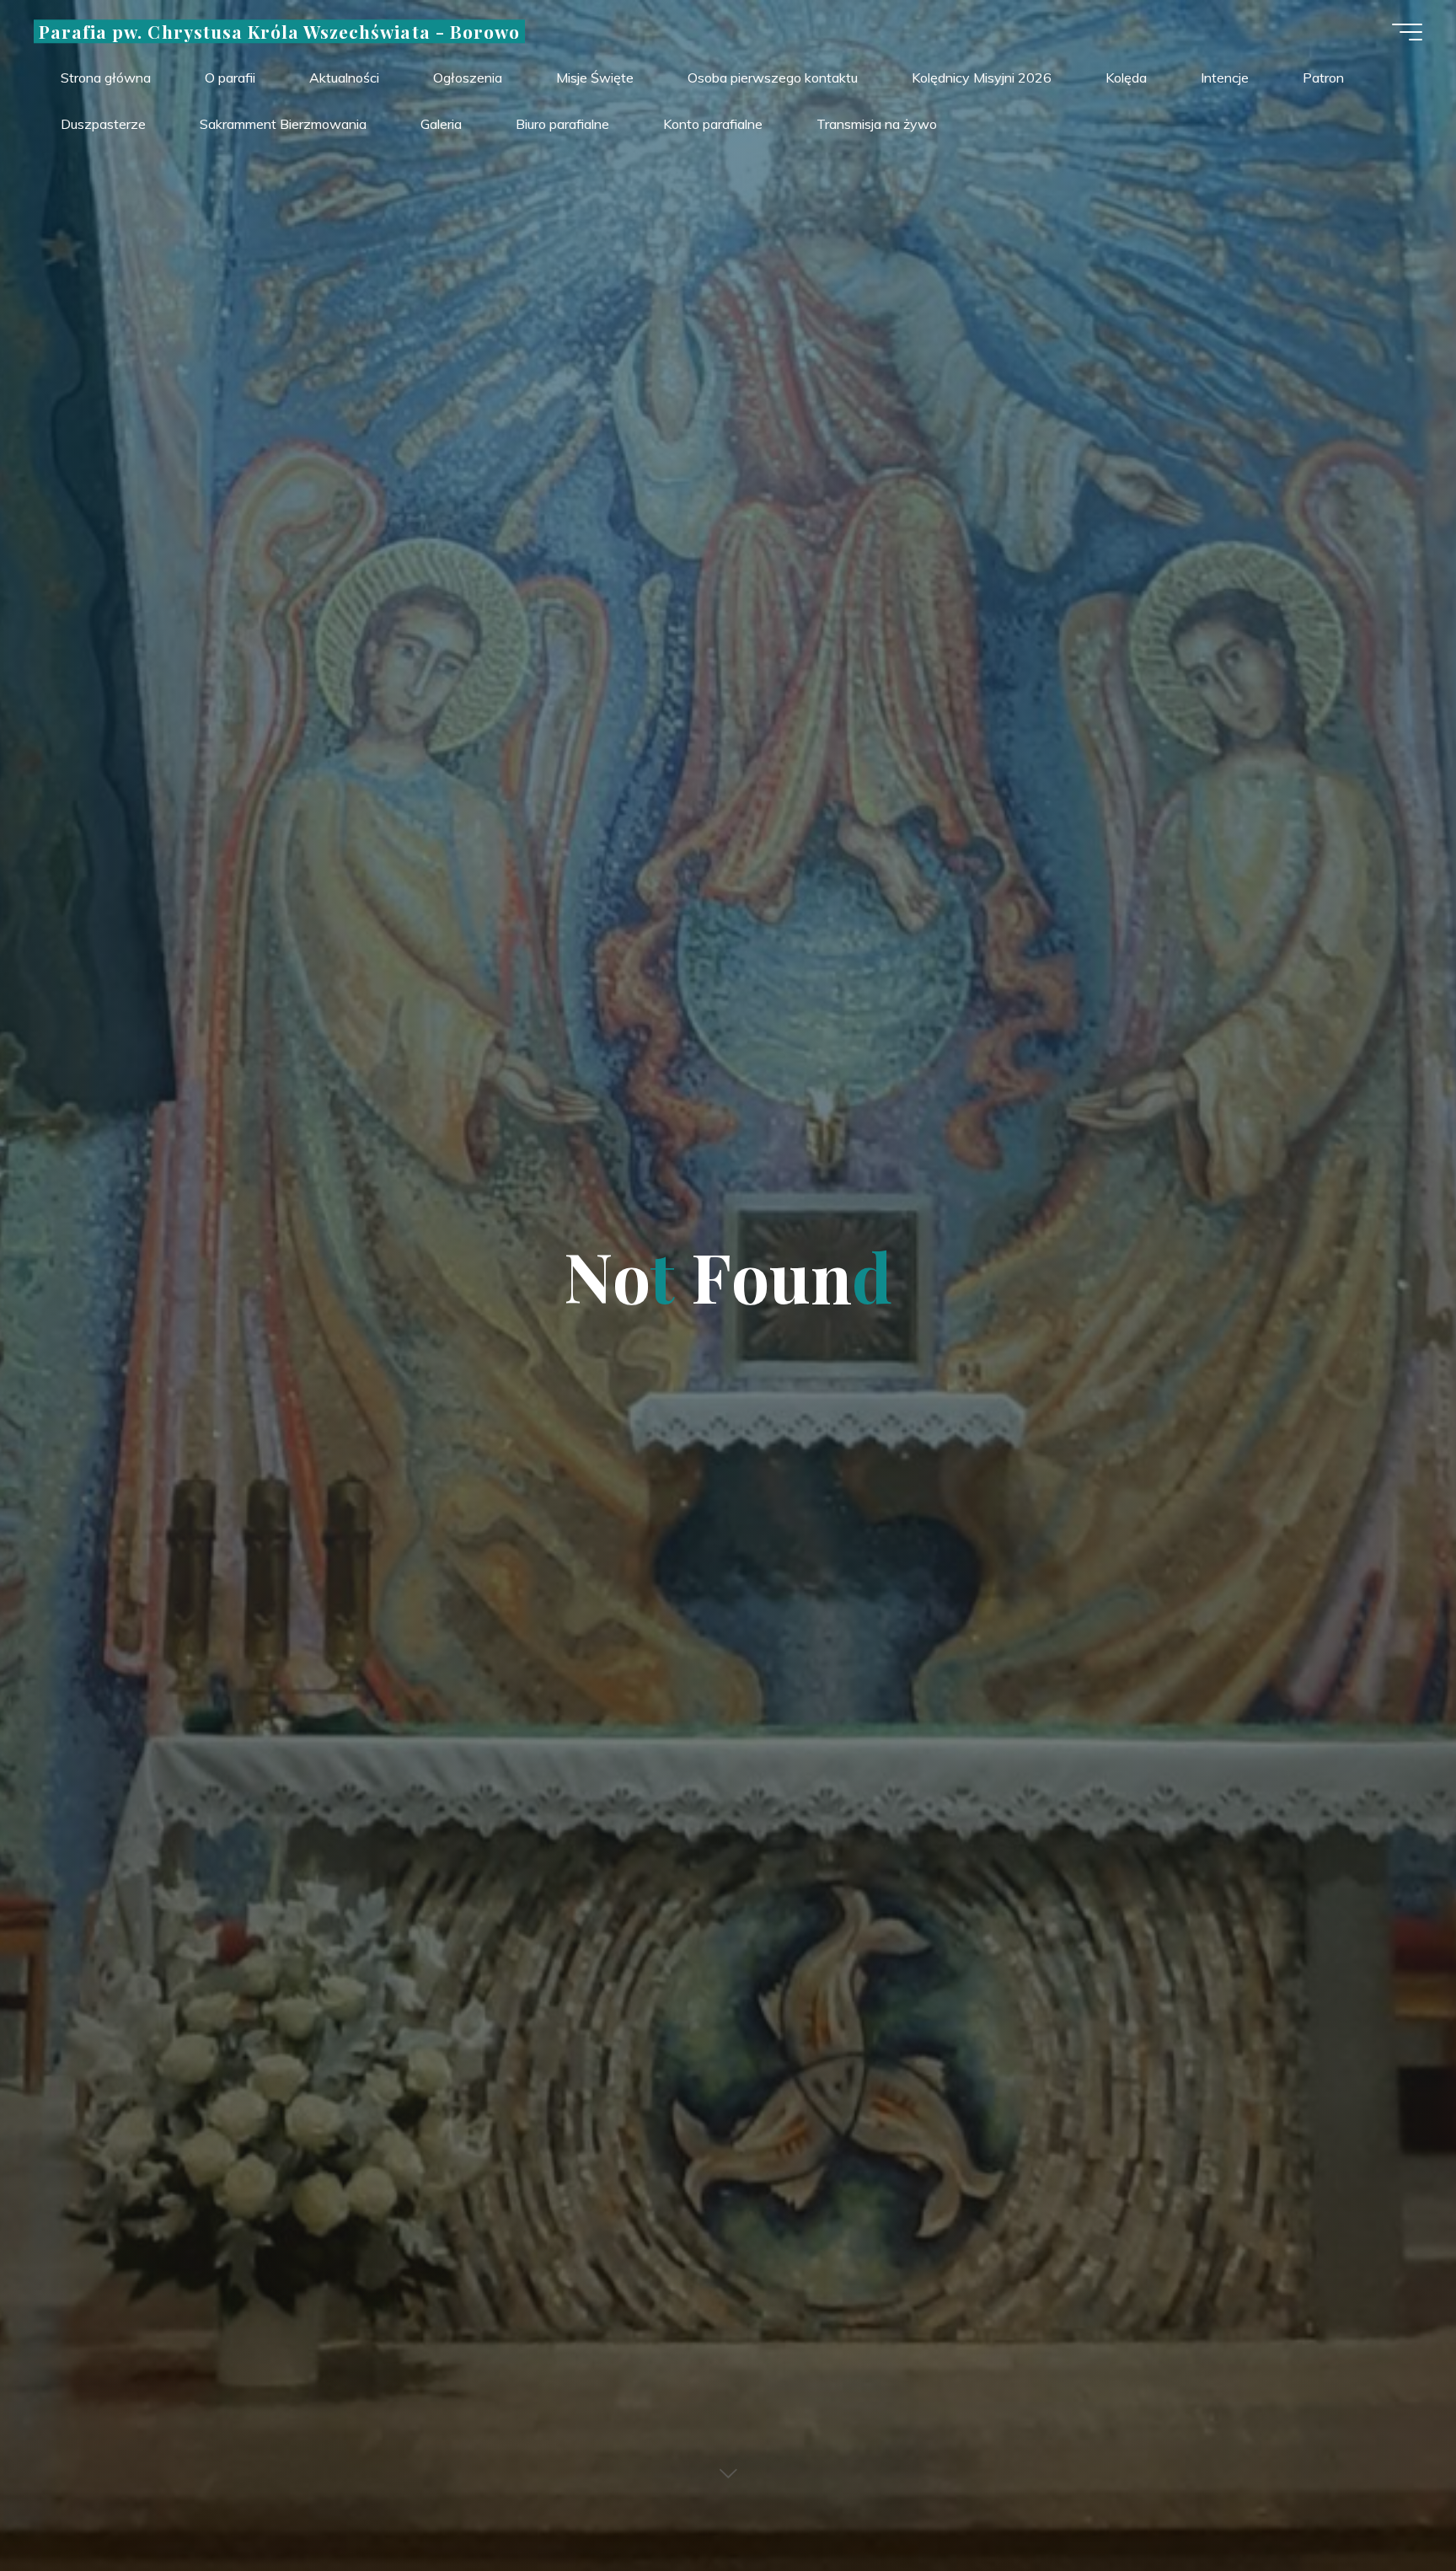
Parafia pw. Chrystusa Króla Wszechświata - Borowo (279, 31)
